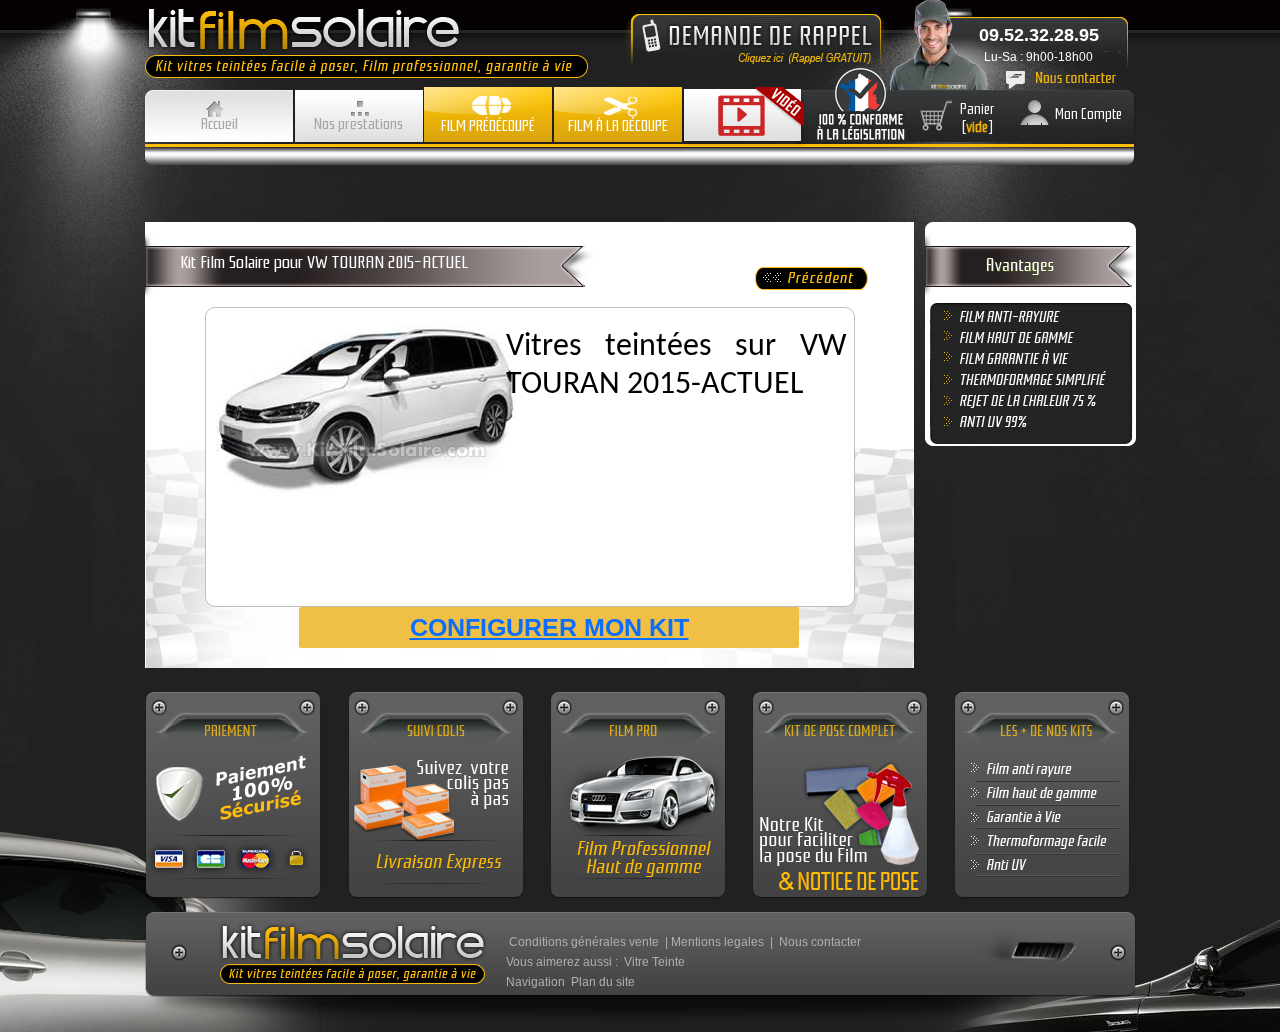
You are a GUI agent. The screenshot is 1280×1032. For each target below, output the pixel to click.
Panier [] (977, 118)
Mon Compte (1088, 114)
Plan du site (603, 982)
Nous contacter (820, 942)
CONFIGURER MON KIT (549, 627)
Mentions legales (717, 942)
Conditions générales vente (584, 942)
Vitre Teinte (654, 962)
